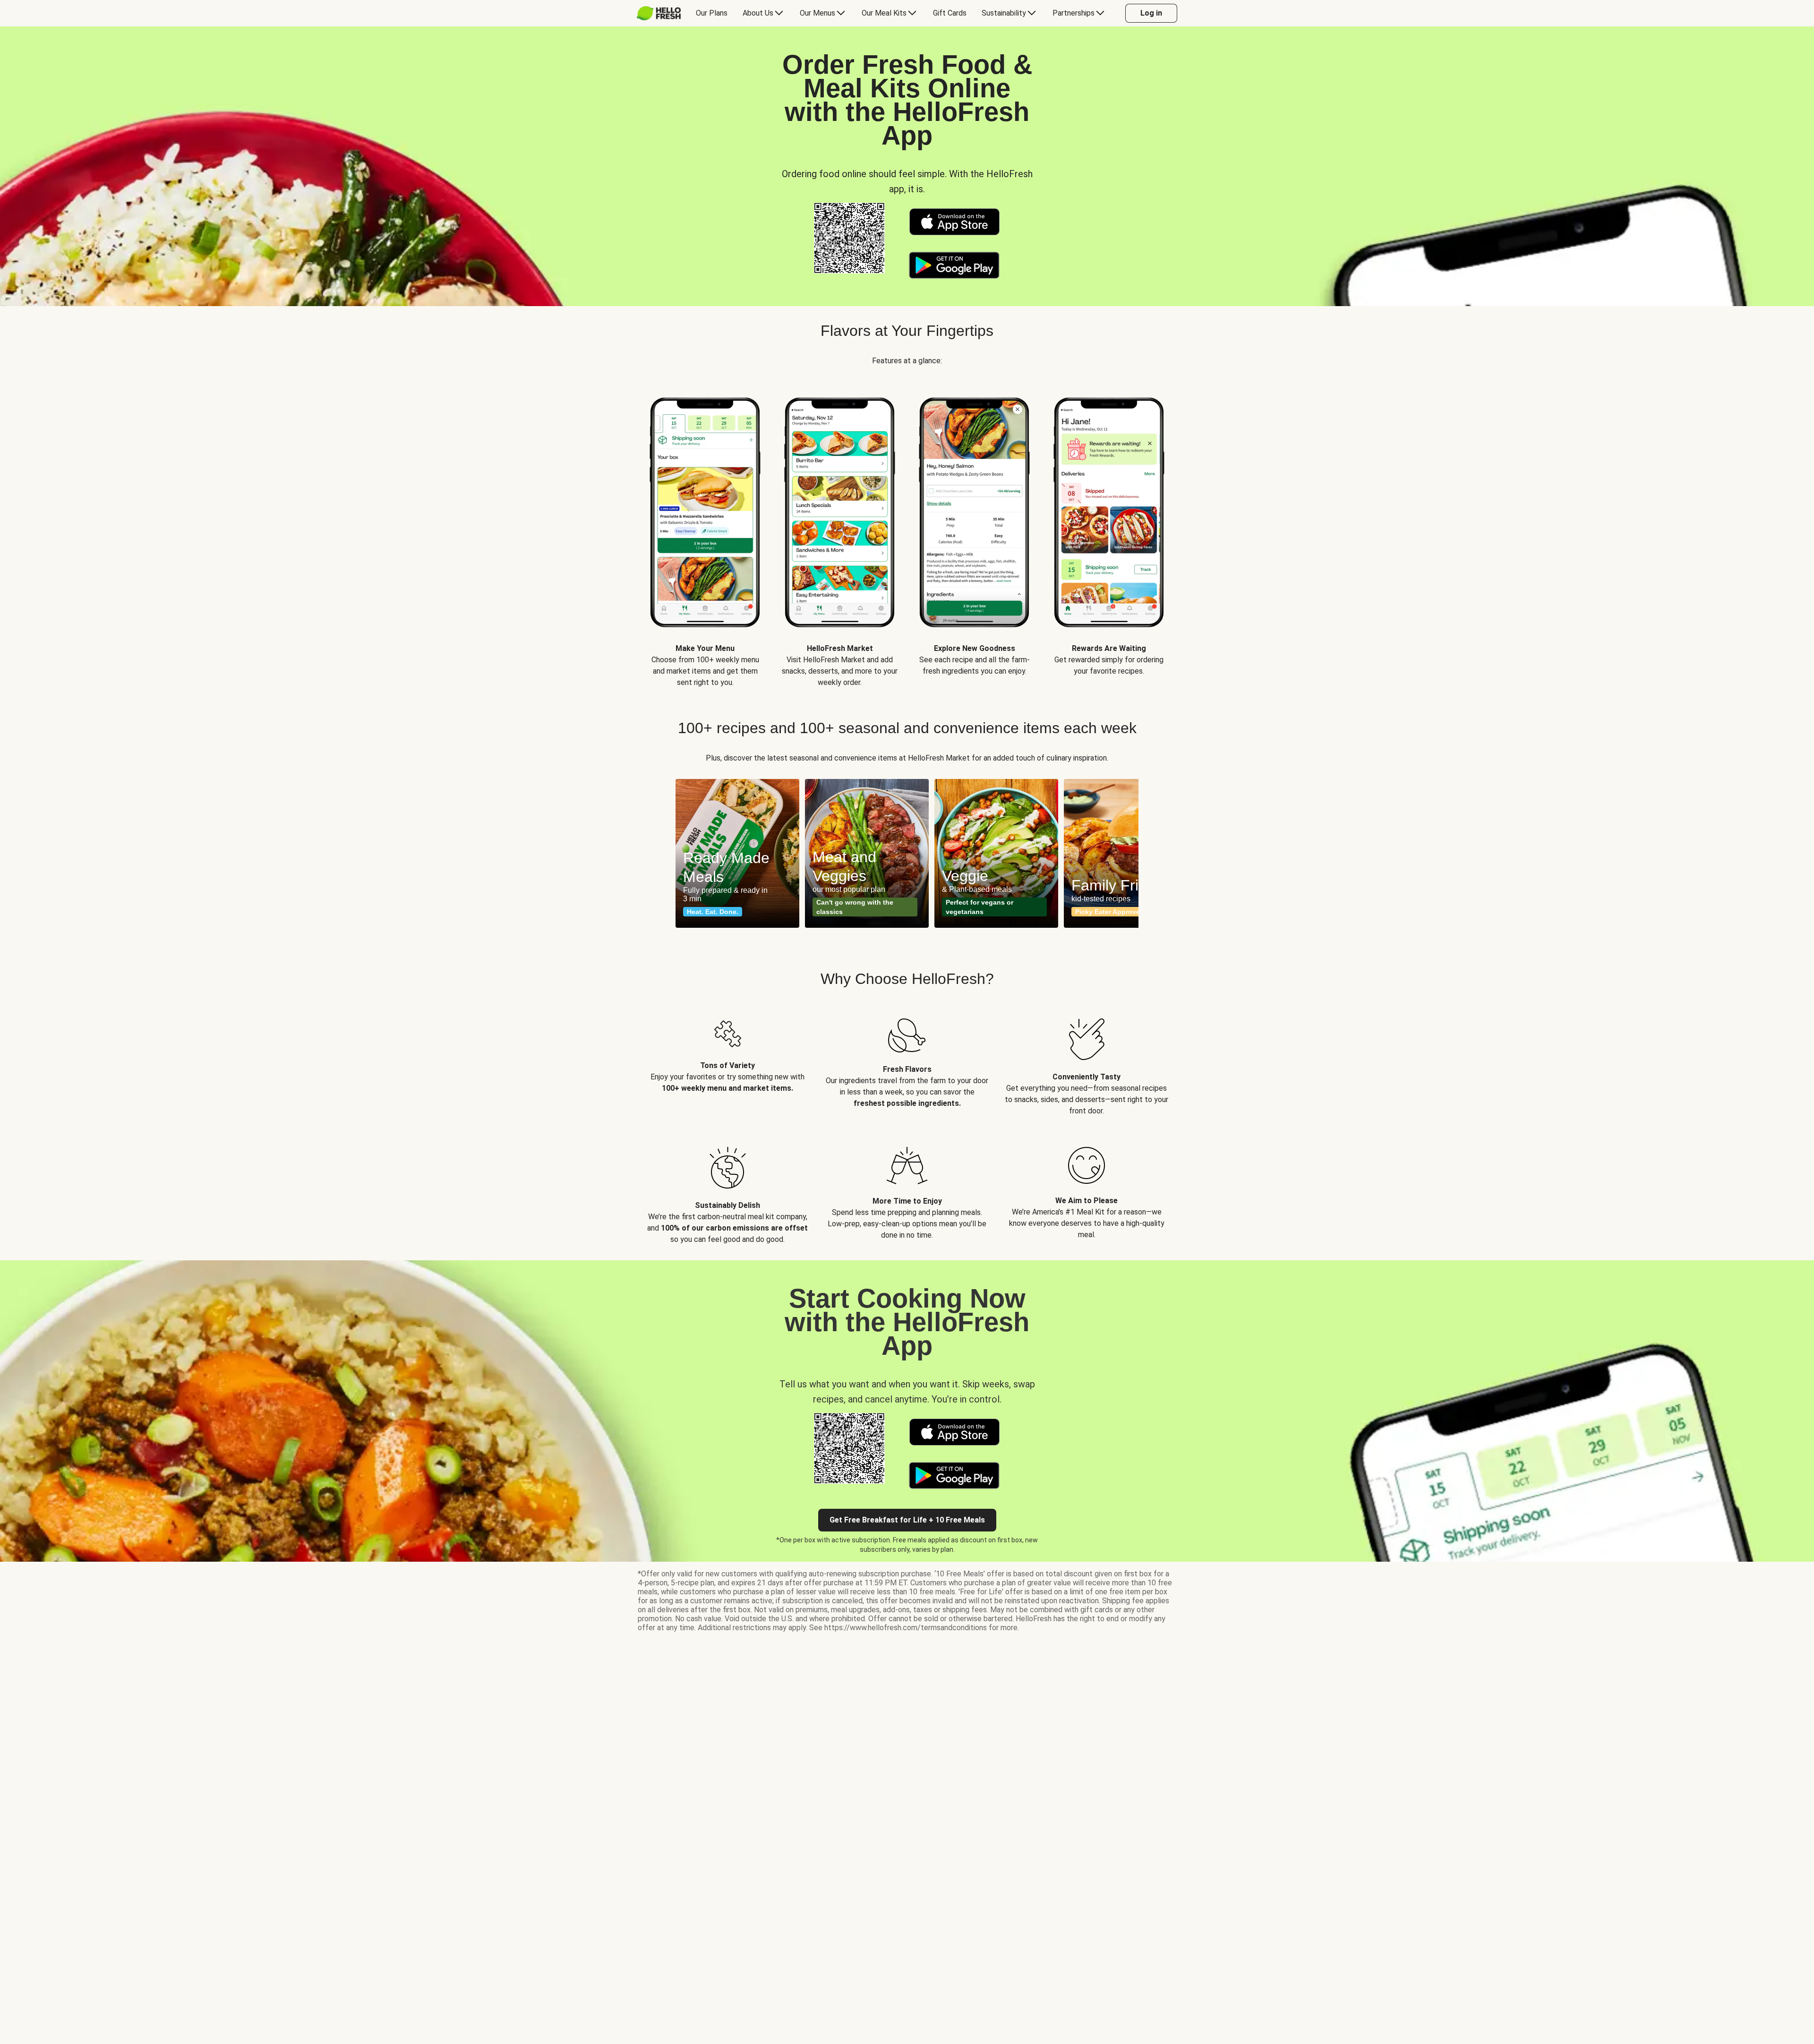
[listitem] (727, 1060)
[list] (907, 533)
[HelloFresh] (659, 13)
